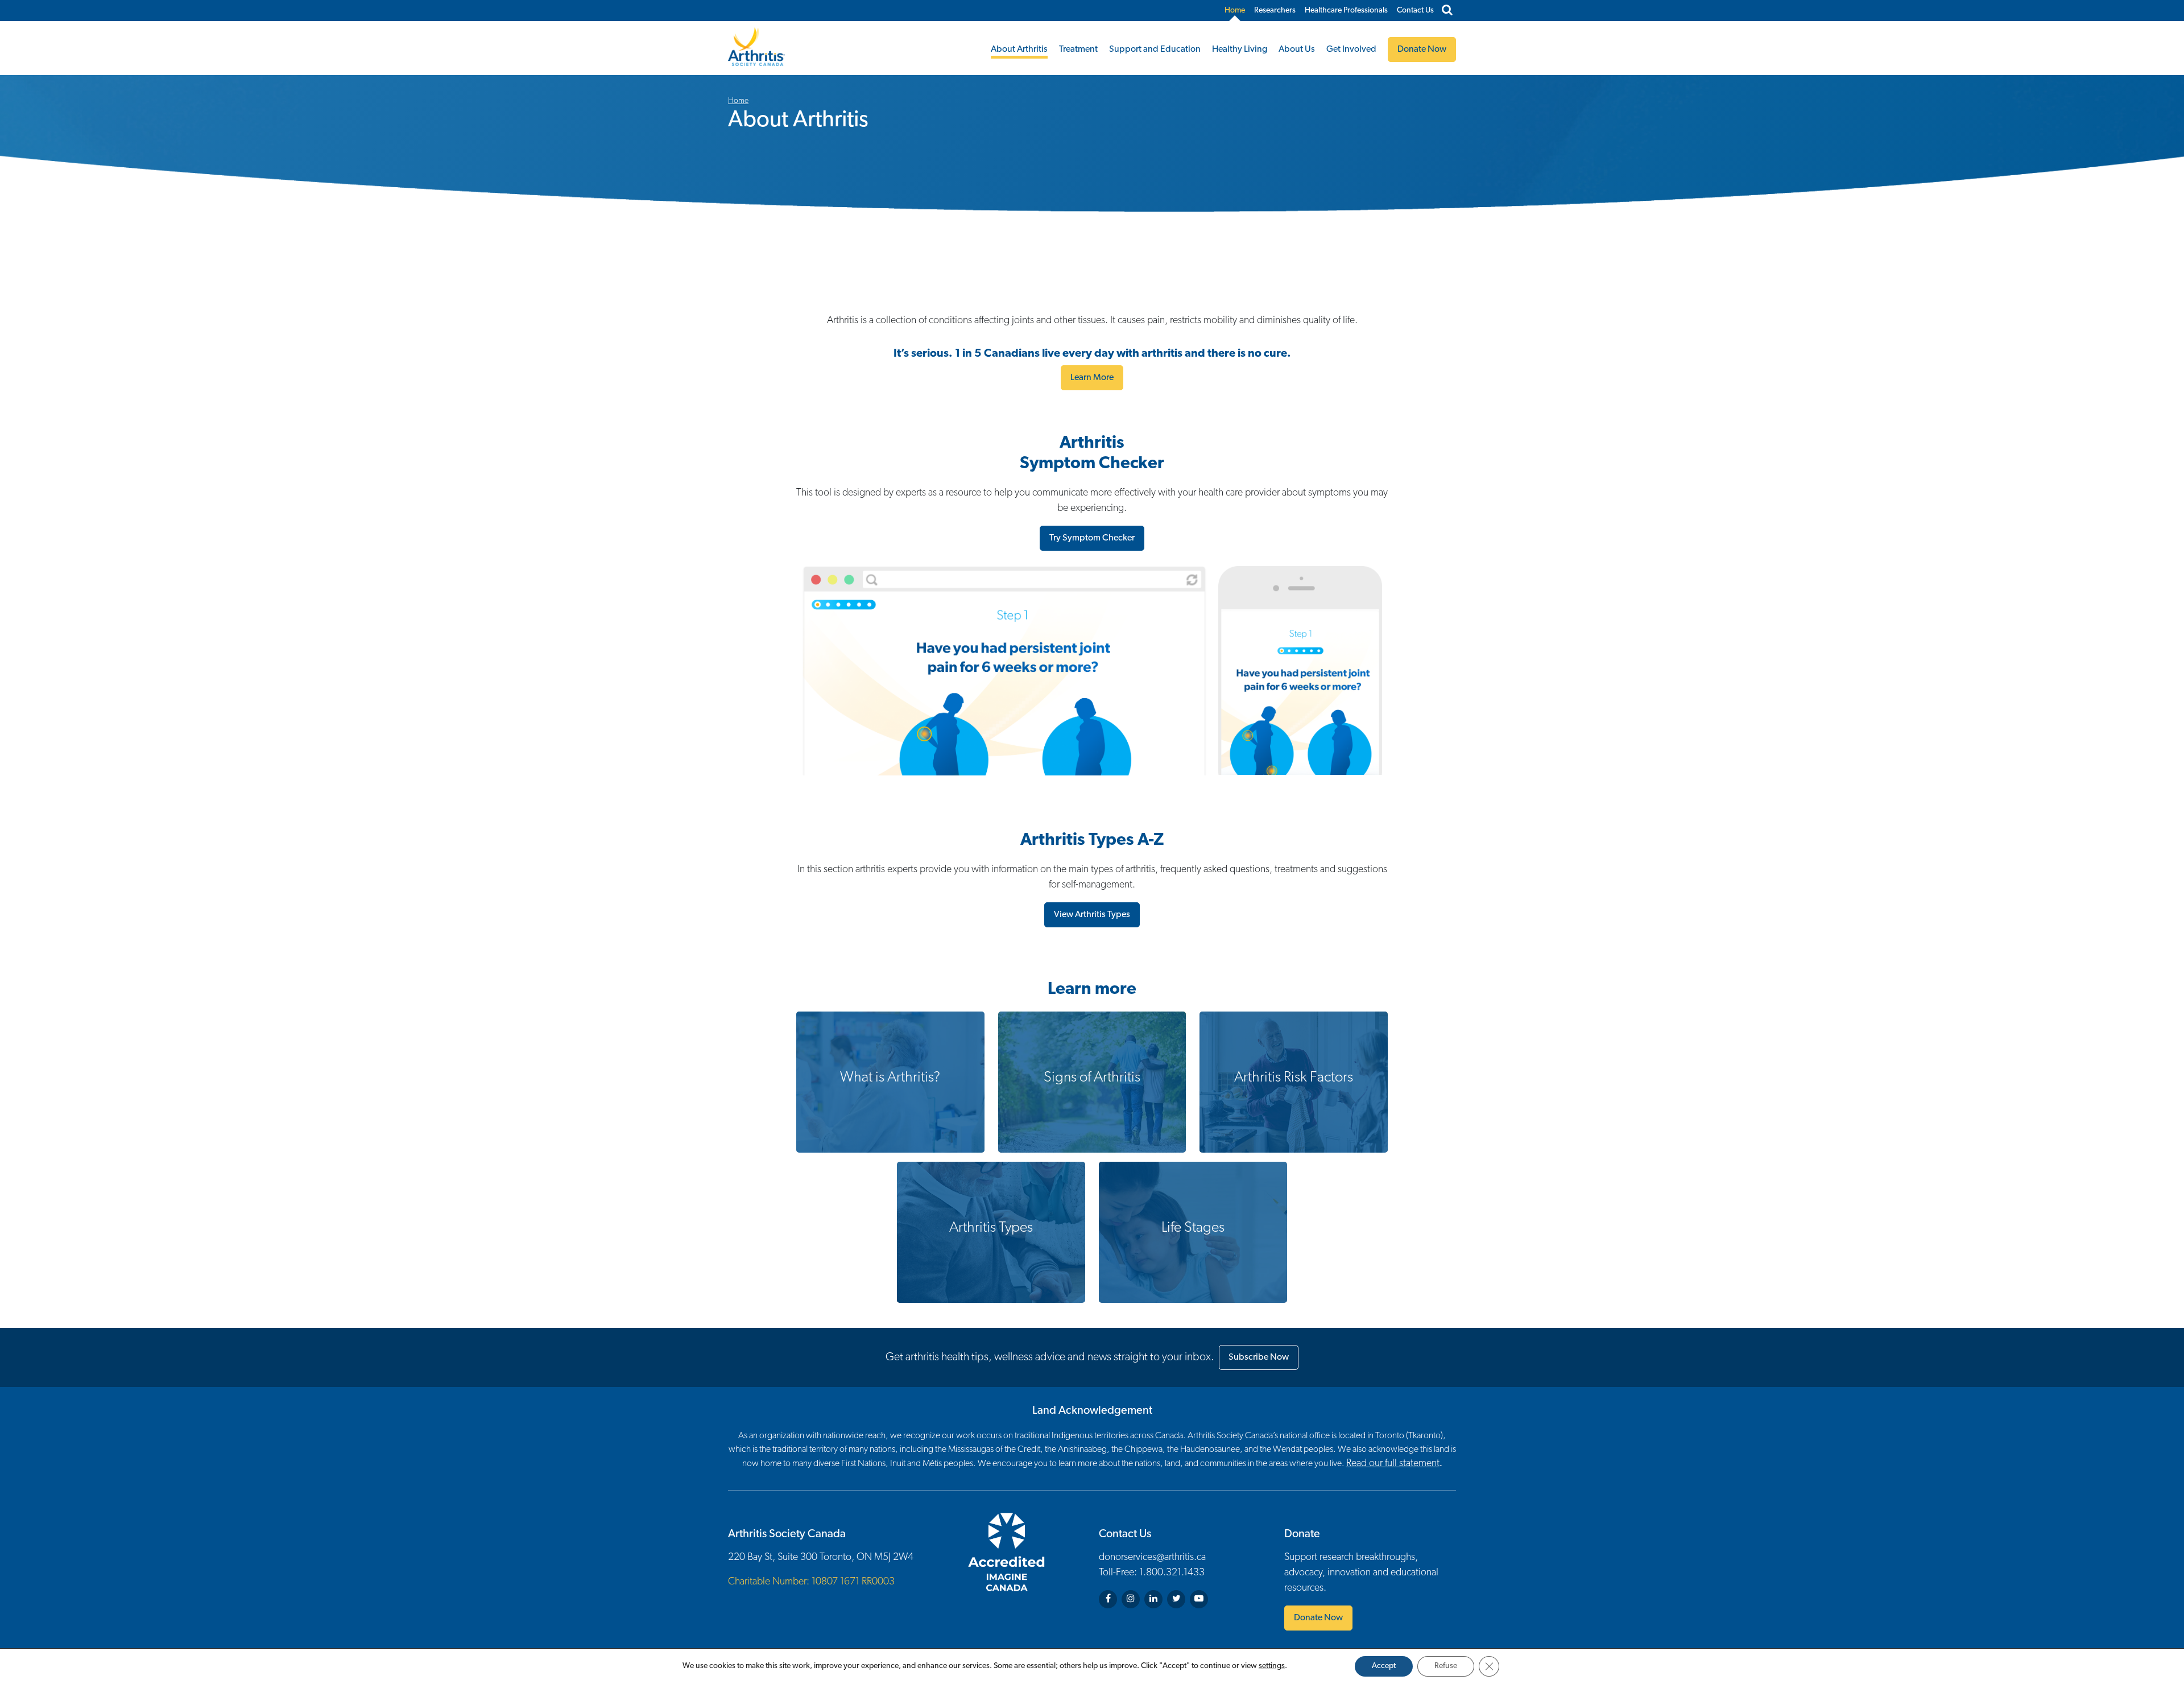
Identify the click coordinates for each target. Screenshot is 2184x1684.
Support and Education (1155, 49)
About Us (1297, 49)
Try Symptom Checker (1092, 538)
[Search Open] (1447, 11)
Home (1235, 11)
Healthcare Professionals (1346, 11)
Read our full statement (1393, 1464)
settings (1272, 1666)
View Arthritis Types (1092, 915)
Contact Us (1415, 11)
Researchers (1275, 11)
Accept (1384, 1666)
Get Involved (1351, 49)
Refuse (1446, 1666)
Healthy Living (1240, 49)
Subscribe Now (1259, 1357)
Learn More (1092, 378)
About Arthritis (1019, 49)
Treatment (1078, 49)
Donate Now (1318, 1618)
